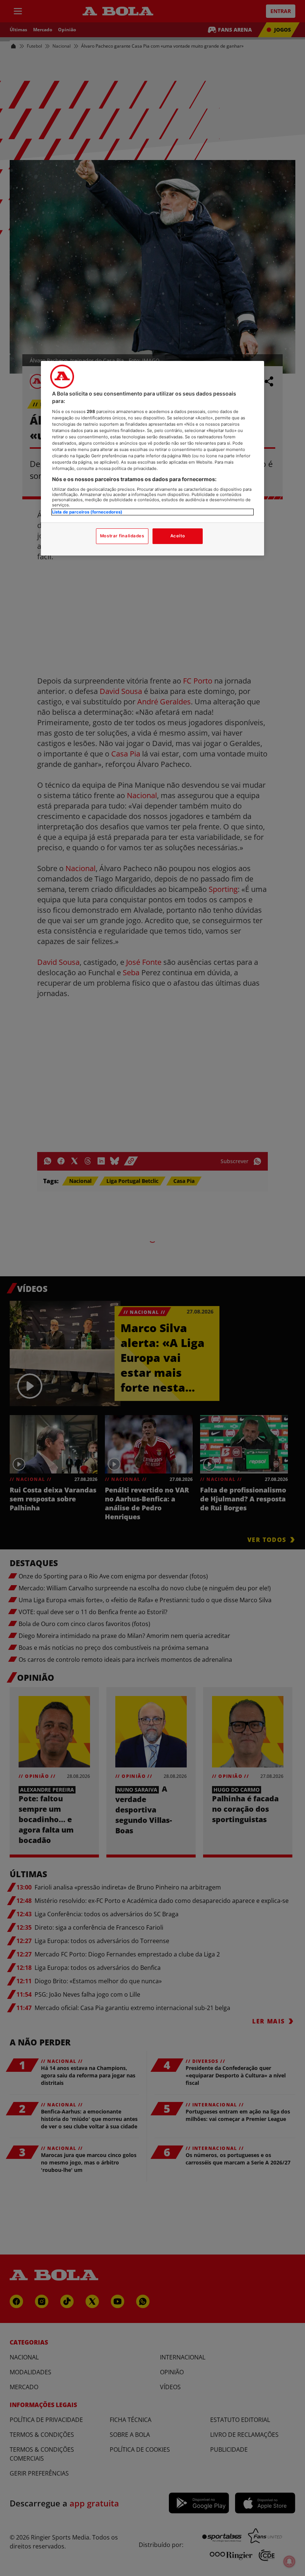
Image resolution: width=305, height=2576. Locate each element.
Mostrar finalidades (122, 536)
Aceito (178, 536)
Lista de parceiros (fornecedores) (87, 512)
